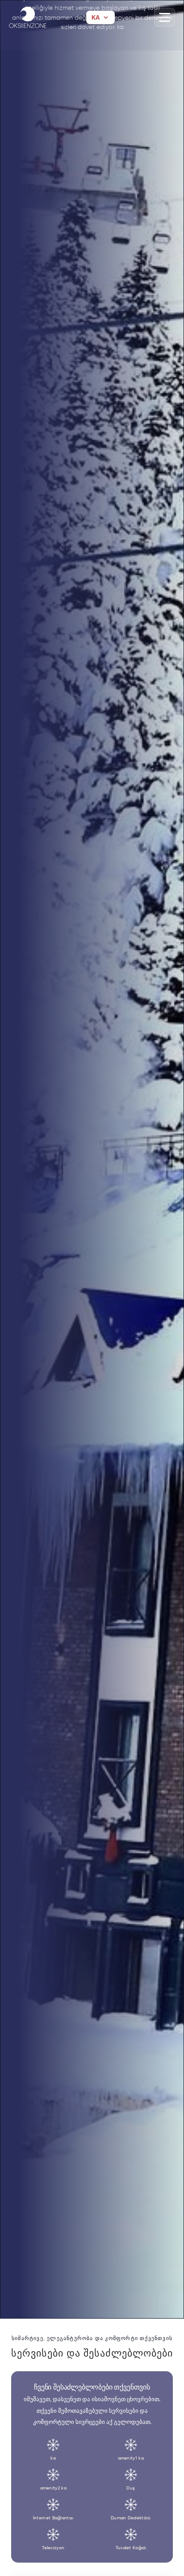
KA (96, 18)
